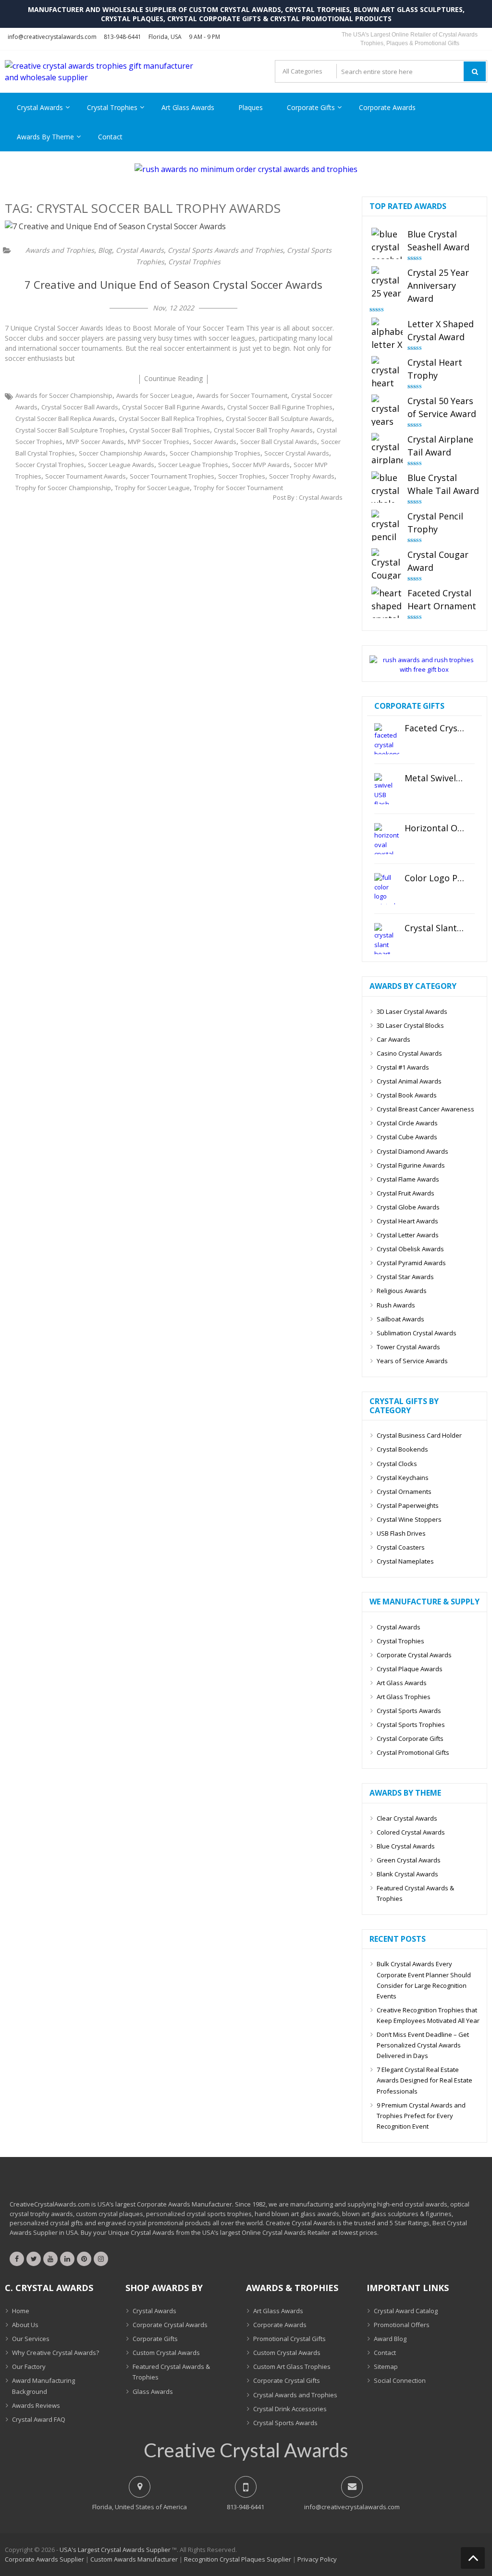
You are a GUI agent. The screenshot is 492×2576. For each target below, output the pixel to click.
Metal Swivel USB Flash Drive (435, 778)
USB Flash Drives (401, 1533)
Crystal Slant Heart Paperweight (435, 928)
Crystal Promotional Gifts (413, 1752)
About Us (25, 2325)
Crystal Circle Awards (407, 1123)
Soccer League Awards (121, 465)
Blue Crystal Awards (406, 1846)
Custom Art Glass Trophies (292, 2366)
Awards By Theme (45, 137)
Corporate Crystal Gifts (287, 2380)
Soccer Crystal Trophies (50, 465)
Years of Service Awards (412, 1361)
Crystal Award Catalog (406, 2311)
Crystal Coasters (401, 1547)
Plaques (251, 107)
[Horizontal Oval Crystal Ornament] (387, 839)
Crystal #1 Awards (403, 1067)
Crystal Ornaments (404, 1491)
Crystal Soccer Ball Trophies (170, 430)
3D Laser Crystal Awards (412, 1011)
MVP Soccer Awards (95, 442)
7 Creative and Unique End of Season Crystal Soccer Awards (173, 284)
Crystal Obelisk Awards (410, 1249)
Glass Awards (153, 2391)
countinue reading (173, 378)
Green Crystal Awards (409, 1860)
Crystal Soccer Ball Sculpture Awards (279, 419)
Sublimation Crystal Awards (417, 1333)
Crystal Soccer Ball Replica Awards (65, 419)
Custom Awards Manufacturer (134, 2559)
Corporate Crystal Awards (414, 1655)
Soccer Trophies (242, 476)
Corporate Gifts (311, 107)
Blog (105, 250)
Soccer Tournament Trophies (172, 476)
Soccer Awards (215, 442)
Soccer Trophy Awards (302, 476)
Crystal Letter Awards (408, 1235)
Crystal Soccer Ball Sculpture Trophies (70, 430)
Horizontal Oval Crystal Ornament (435, 828)
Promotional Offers (402, 2325)
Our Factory (29, 2366)
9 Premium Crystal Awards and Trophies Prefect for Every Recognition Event (421, 2116)
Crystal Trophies (112, 107)
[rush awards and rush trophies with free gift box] (424, 669)
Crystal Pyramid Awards (411, 1263)
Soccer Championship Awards (122, 453)
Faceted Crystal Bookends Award (435, 728)
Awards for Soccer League (154, 395)
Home (21, 2311)
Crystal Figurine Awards (411, 1165)
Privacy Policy (317, 2559)
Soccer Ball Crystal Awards (279, 442)
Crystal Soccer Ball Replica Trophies (170, 419)
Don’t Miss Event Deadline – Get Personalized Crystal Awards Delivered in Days (423, 2045)
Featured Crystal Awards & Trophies (415, 1893)
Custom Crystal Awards (166, 2353)
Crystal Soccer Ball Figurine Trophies (280, 407)
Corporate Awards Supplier (44, 2559)
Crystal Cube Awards (407, 1137)
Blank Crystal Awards (407, 1874)
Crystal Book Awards (407, 1095)
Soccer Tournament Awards (86, 476)
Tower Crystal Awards (408, 1347)
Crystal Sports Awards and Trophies (225, 250)
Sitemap (386, 2366)
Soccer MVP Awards (261, 465)
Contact (110, 137)
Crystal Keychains (403, 1478)
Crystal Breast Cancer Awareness (425, 1109)
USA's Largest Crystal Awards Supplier (115, 2550)
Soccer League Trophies (193, 465)
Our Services (31, 2339)
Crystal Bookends (402, 1449)
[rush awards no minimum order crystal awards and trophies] (246, 169)
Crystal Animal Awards (409, 1081)
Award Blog (390, 2339)
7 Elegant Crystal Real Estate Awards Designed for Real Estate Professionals (424, 2080)
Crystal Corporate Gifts (410, 1738)
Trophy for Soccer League (152, 488)
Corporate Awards (387, 107)
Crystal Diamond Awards (412, 1151)
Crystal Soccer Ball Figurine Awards (173, 407)
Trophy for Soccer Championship (63, 488)
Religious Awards (402, 1291)
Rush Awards (396, 1305)
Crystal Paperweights (408, 1505)
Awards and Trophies (60, 250)
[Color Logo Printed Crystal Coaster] (387, 889)
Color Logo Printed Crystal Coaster (435, 878)
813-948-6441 (123, 37)
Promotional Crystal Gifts (289, 2339)
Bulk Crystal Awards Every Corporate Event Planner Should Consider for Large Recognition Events (424, 1980)
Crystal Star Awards (405, 1277)
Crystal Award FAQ (39, 2419)
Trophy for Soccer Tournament (238, 488)
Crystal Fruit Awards (406, 1193)
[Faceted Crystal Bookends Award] (387, 739)
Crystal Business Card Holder (419, 1435)
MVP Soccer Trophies (159, 442)
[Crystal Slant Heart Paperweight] (387, 939)
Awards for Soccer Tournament (242, 395)
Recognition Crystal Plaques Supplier (238, 2559)
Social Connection (400, 2380)
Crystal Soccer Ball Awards (80, 407)
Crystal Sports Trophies (411, 1725)
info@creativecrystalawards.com (52, 37)
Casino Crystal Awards (409, 1053)
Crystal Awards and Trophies (295, 2395)
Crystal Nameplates (405, 1561)
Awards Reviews (36, 2405)
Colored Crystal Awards (411, 1832)
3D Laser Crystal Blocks (410, 1025)
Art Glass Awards (188, 107)
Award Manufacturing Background (43, 2386)
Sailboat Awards (400, 1319)
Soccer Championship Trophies (215, 453)
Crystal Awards (40, 107)
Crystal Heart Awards (407, 1221)
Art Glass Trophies (404, 1697)
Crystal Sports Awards (409, 1711)
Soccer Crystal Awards (297, 453)
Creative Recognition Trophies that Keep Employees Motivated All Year (428, 2015)
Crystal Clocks (397, 1464)
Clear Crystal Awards (407, 1818)
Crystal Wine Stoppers (409, 1519)
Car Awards (394, 1039)
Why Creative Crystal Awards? (55, 2353)
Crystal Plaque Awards (410, 1669)
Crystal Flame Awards (408, 1179)
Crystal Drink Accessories (290, 2409)
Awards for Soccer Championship (64, 395)
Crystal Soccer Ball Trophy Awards (263, 430)
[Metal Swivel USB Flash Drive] (387, 789)
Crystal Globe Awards (408, 1207)
